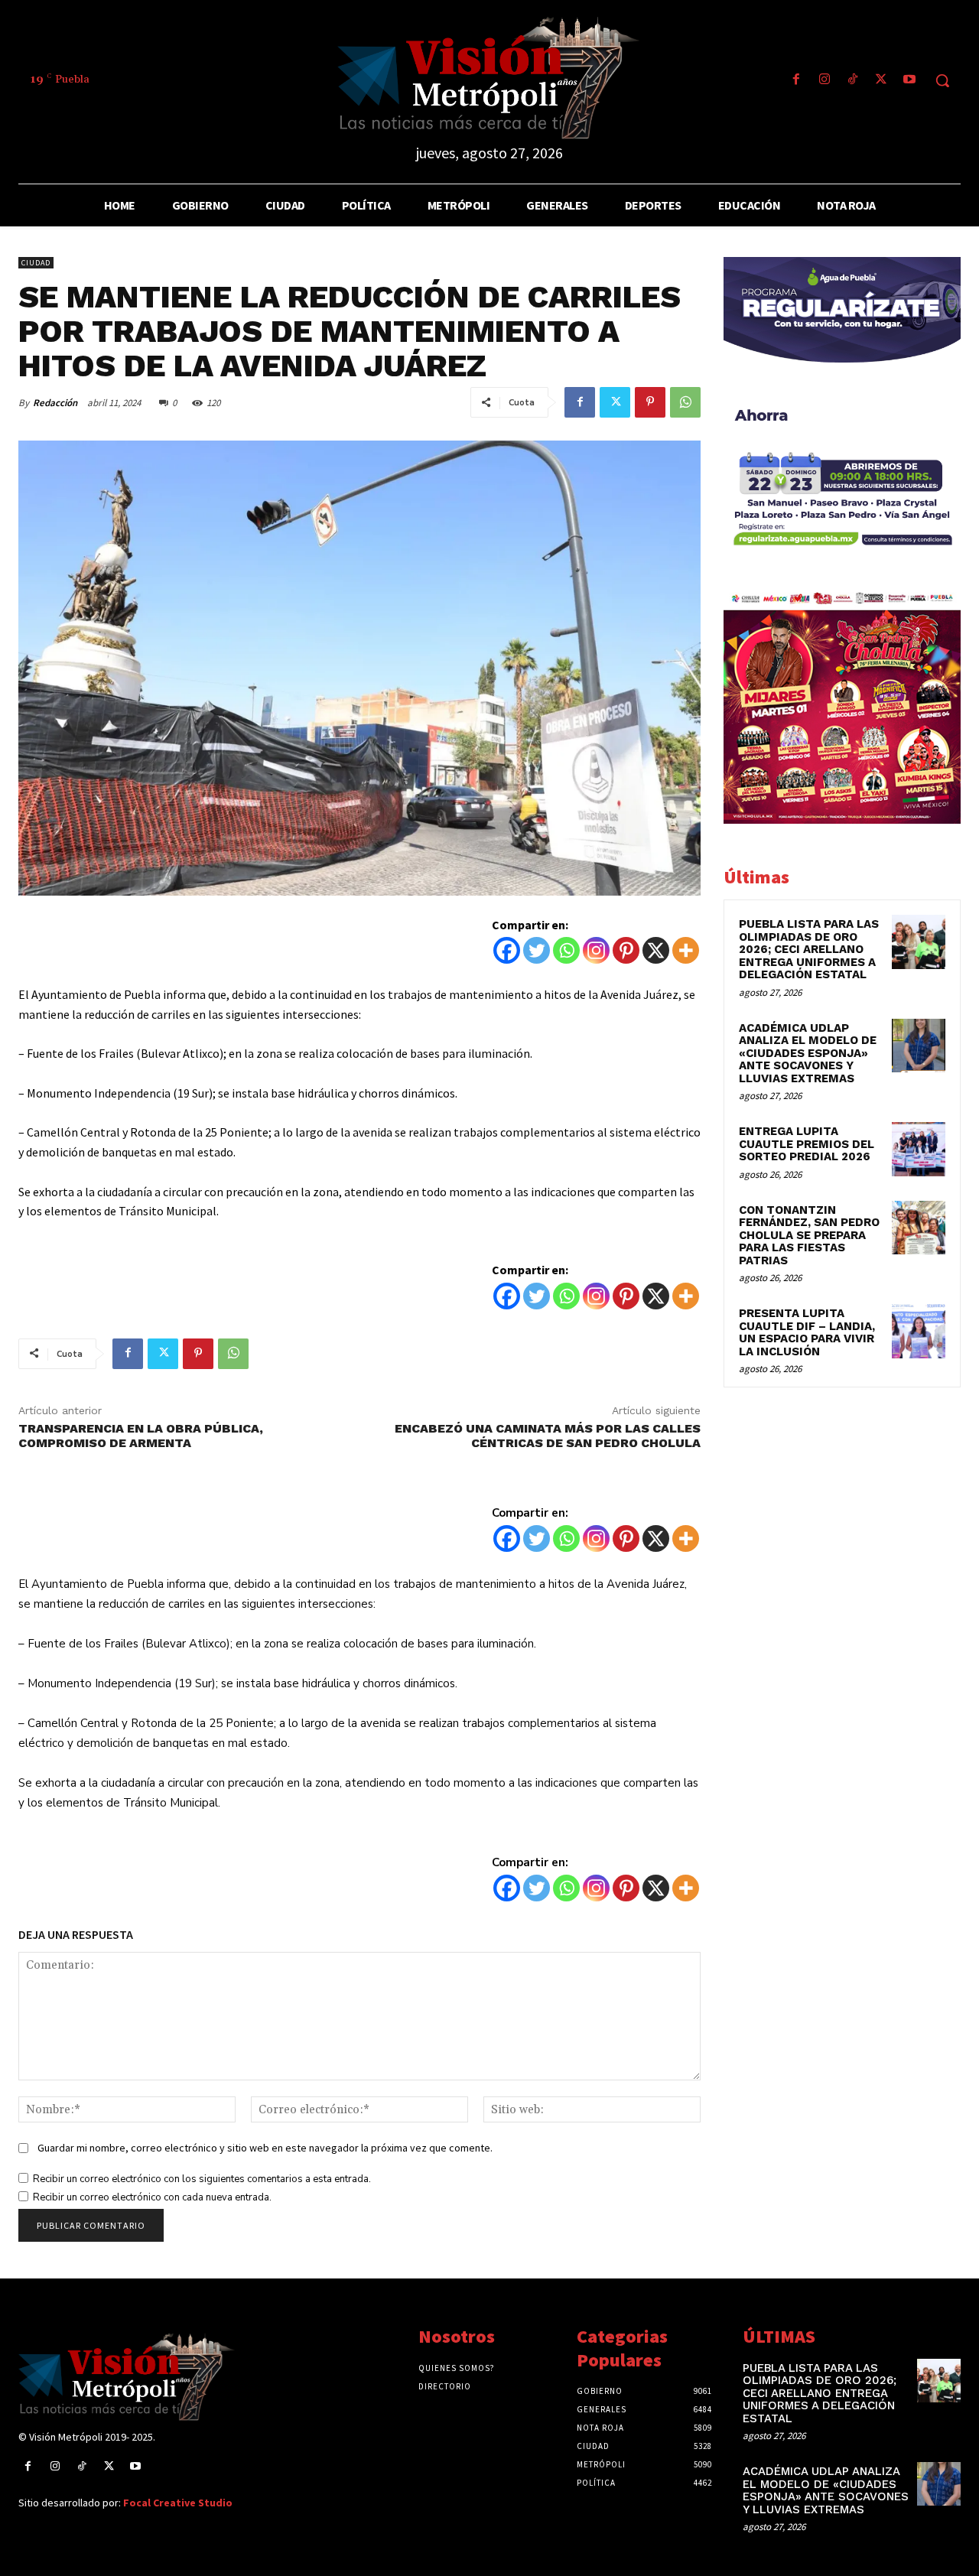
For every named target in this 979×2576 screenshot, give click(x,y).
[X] (656, 950)
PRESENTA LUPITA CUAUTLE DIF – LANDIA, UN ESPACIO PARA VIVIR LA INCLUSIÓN (807, 1332)
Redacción (55, 403)
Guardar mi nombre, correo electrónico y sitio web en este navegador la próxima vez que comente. (265, 2148)
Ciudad (36, 263)
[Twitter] (881, 81)
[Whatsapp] (566, 950)
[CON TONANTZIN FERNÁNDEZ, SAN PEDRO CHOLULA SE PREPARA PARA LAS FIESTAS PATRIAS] (919, 1228)
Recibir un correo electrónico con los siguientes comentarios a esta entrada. (202, 2179)
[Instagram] (824, 81)
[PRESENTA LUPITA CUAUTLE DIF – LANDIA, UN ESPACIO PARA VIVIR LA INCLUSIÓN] (919, 1331)
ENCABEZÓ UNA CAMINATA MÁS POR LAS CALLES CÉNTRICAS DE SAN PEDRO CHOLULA (548, 1436)
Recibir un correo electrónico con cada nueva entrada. (152, 2197)
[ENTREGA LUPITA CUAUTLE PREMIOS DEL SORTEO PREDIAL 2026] (919, 1149)
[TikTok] (852, 81)
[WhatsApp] (685, 402)
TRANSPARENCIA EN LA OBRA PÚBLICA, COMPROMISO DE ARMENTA (141, 1436)
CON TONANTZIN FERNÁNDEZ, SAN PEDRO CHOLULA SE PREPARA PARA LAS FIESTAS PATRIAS (809, 1235)
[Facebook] (796, 81)
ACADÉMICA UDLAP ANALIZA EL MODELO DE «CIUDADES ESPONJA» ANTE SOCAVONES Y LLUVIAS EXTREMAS (808, 1053)
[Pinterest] (650, 402)
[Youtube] (910, 81)
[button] (942, 80)
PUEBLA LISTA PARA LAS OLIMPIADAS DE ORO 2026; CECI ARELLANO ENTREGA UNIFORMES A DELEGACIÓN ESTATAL (809, 949)
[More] (686, 950)
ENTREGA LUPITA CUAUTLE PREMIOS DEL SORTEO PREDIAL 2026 (807, 1144)
